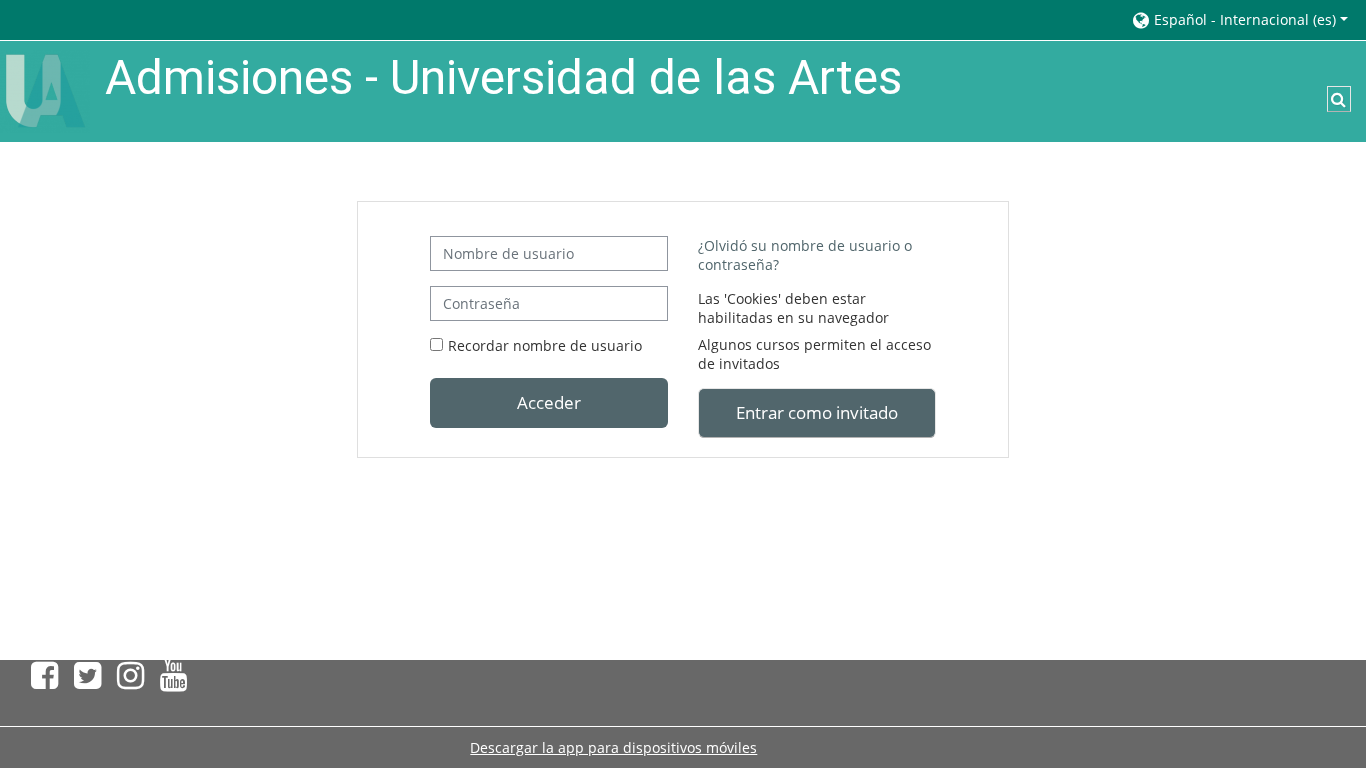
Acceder (549, 402)
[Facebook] (40, 681)
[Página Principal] (45, 89)
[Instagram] (130, 681)
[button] (1239, 19)
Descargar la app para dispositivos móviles (613, 747)
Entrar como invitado (817, 412)
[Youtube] (177, 681)
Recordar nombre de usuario (545, 345)
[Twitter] (87, 681)
